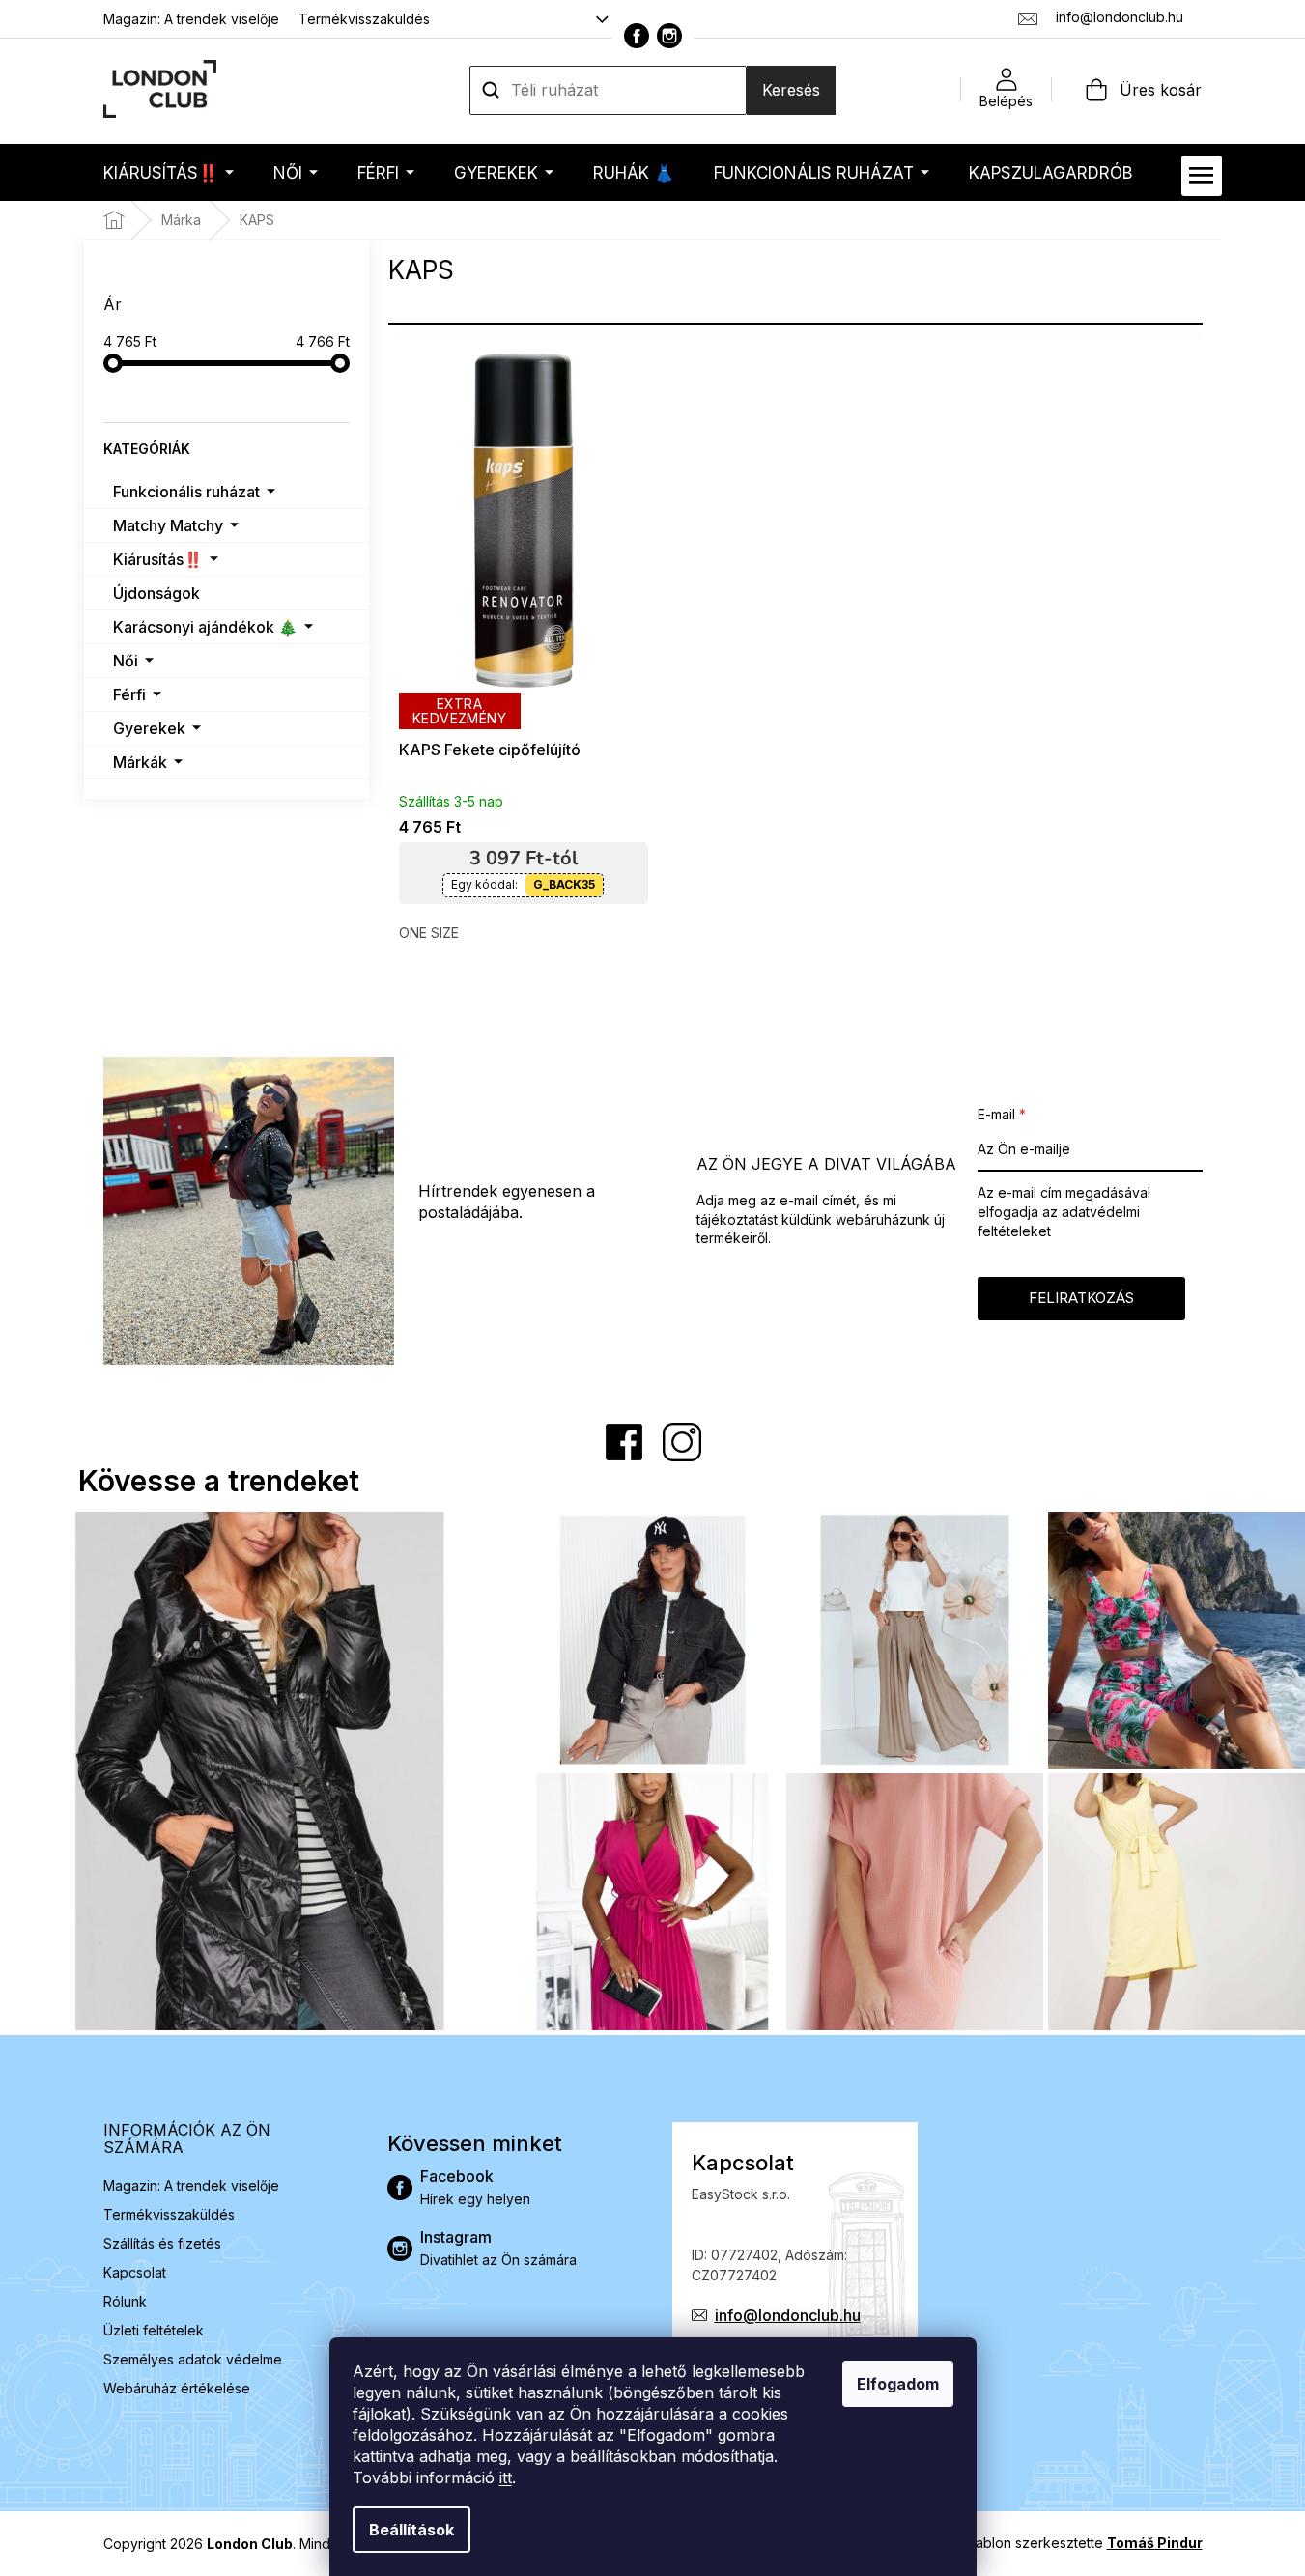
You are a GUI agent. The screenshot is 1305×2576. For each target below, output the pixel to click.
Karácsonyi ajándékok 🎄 (205, 627)
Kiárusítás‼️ (158, 559)
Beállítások (411, 2530)
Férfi (129, 694)
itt (506, 2477)
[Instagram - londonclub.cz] (669, 36)
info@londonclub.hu (788, 2315)
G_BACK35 (564, 884)
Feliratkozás (1081, 1298)
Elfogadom (898, 2384)
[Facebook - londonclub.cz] (637, 36)
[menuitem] (169, 172)
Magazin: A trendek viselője (191, 19)
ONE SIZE (429, 933)
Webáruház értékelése (177, 2388)
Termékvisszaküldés (364, 19)
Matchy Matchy (168, 525)
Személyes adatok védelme (193, 2359)
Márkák (140, 762)
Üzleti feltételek (154, 2330)
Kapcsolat (135, 2272)
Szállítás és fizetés (162, 2243)
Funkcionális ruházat (186, 492)
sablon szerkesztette (1086, 2543)
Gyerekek (149, 728)
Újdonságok (156, 593)
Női (126, 661)
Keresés (791, 90)
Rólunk (125, 2301)
